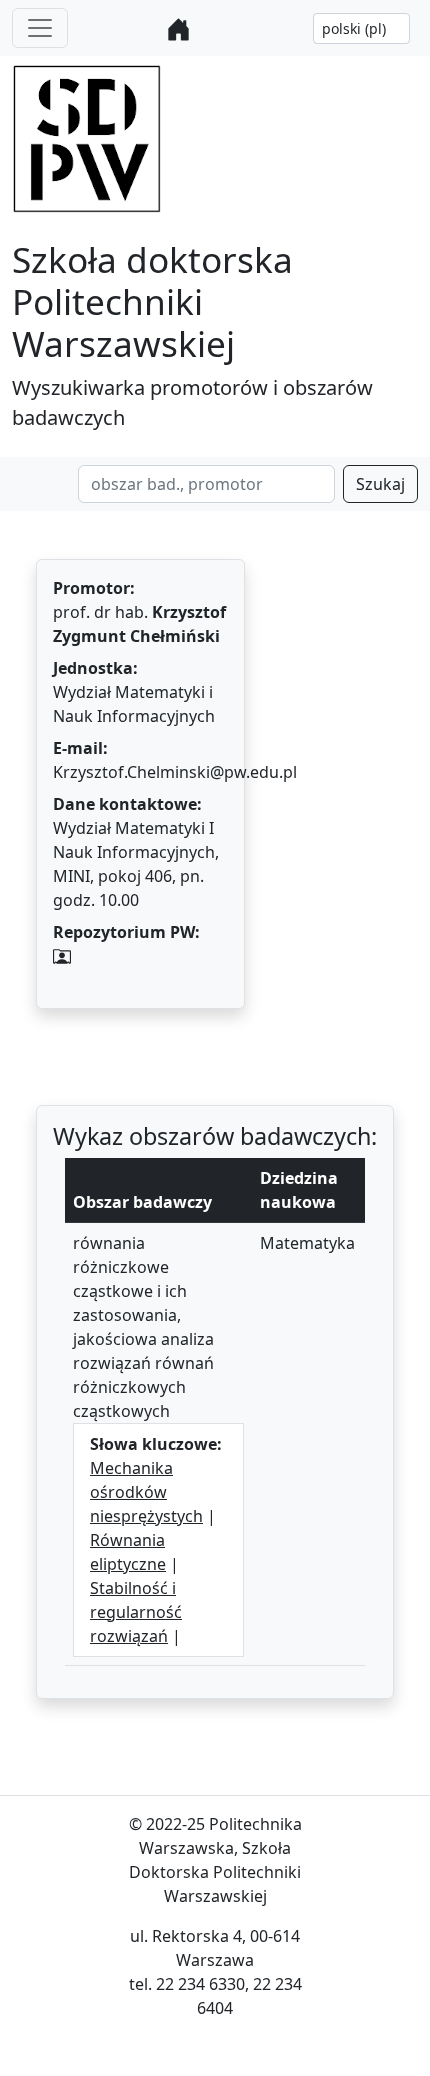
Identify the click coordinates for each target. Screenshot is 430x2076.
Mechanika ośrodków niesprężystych (146, 1492)
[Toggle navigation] (40, 28)
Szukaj (380, 484)
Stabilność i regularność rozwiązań (136, 1612)
